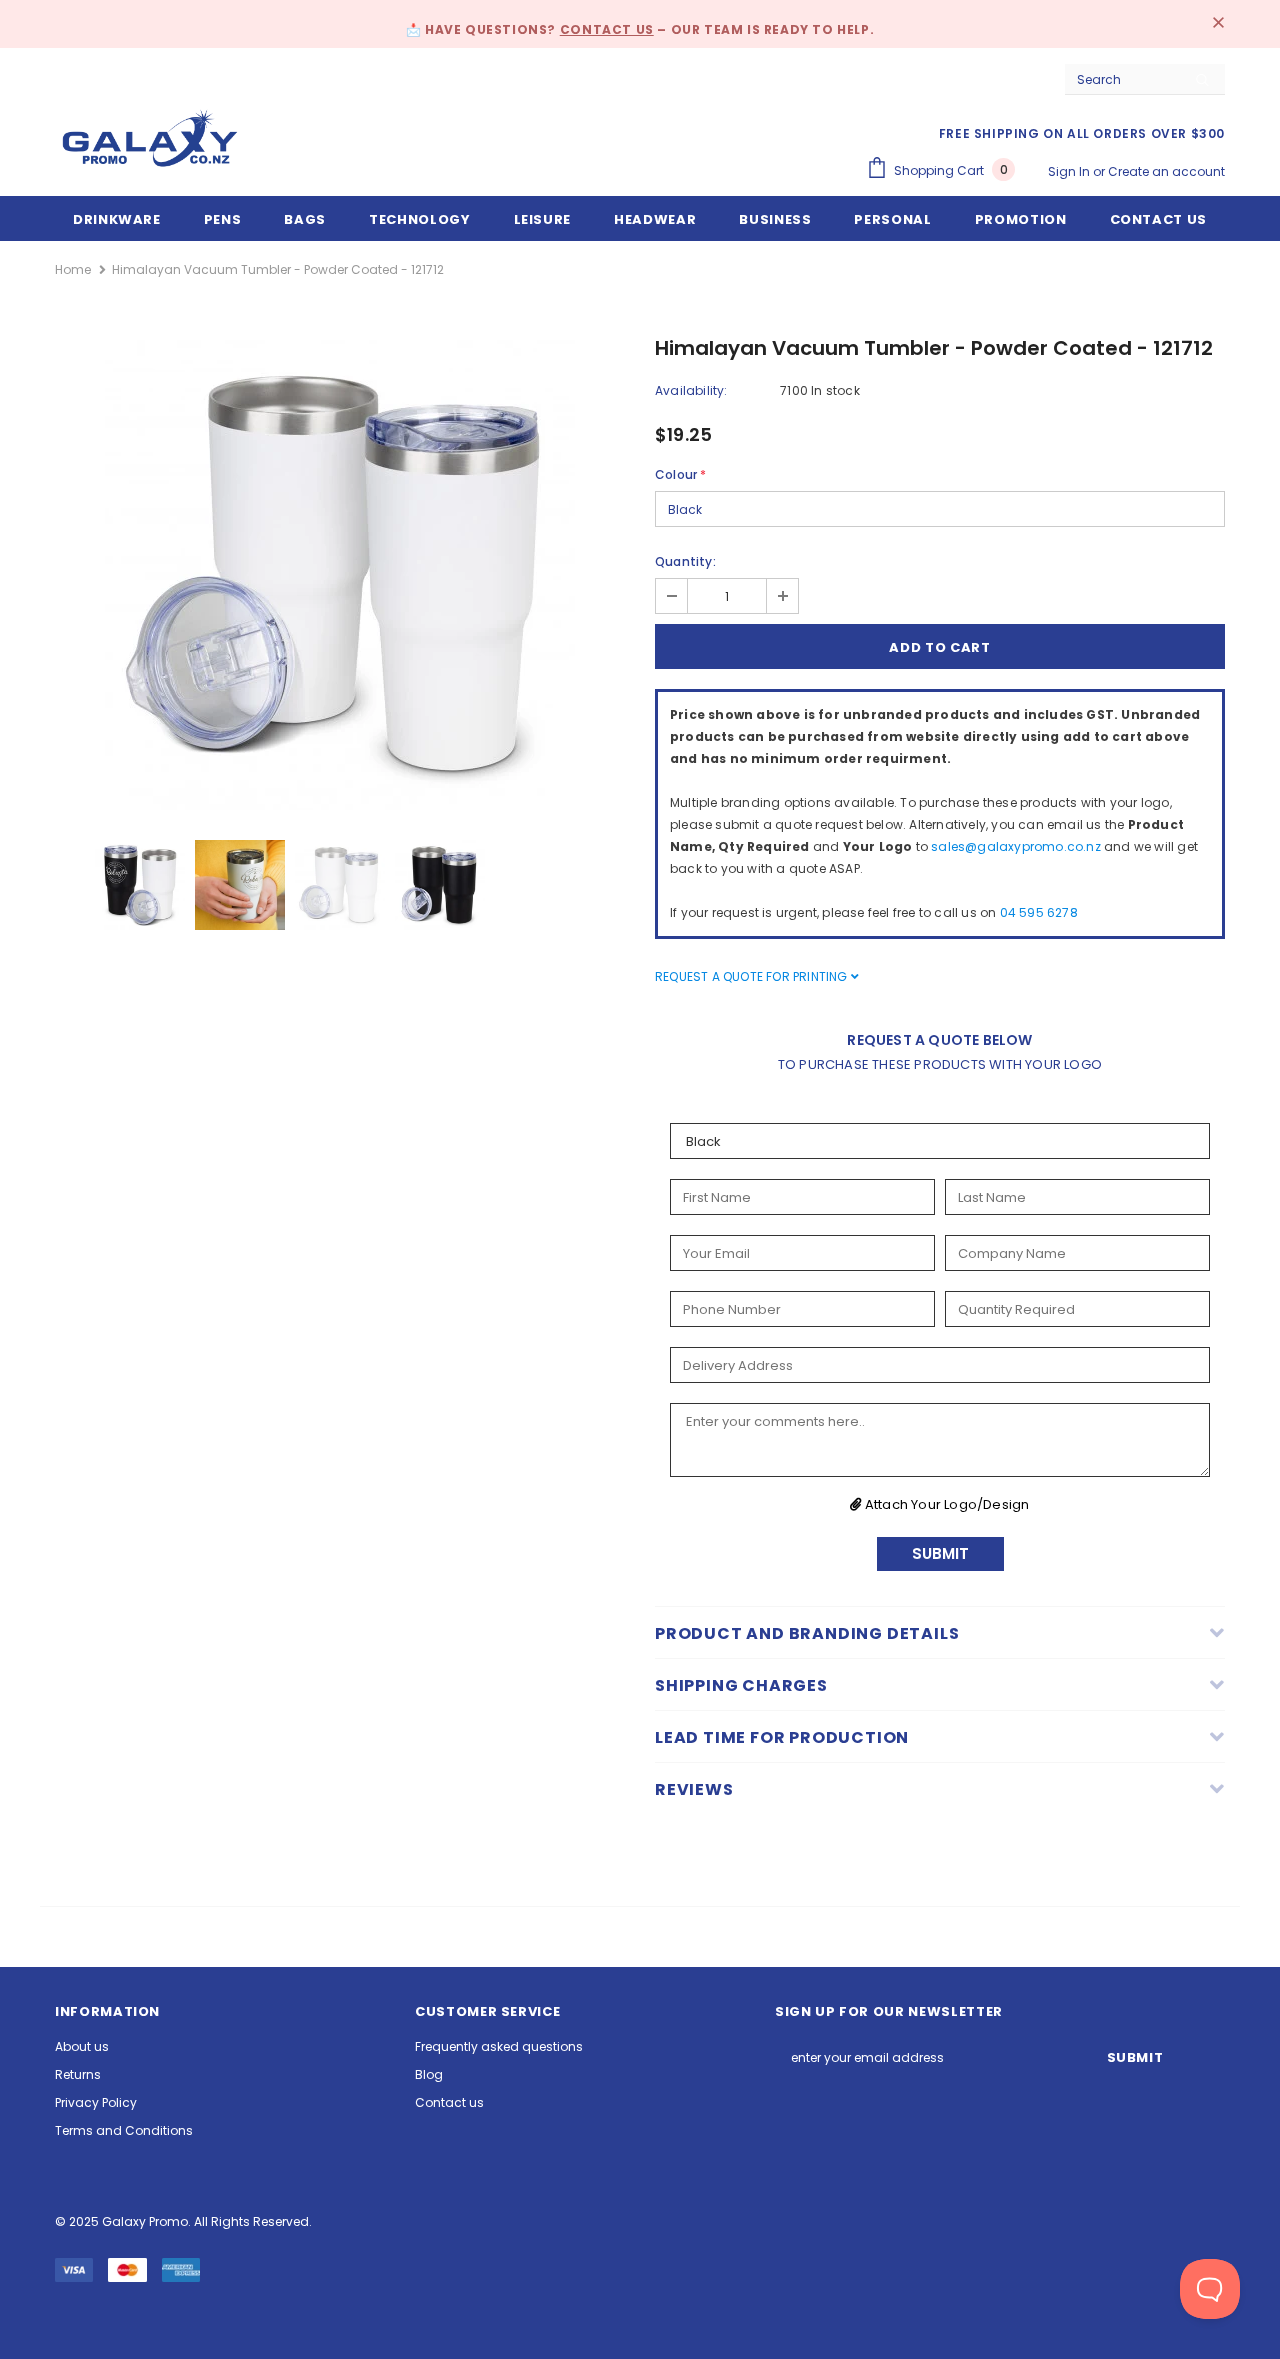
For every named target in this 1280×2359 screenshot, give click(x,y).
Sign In (1070, 171)
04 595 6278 (1039, 912)
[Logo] (150, 138)
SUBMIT (940, 1553)
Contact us (607, 29)
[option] (340, 575)
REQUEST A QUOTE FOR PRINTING (753, 976)
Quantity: (685, 561)
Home (73, 269)
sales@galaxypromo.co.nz (1016, 846)
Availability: (691, 390)
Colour (680, 474)
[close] (1218, 24)
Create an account (1166, 171)
